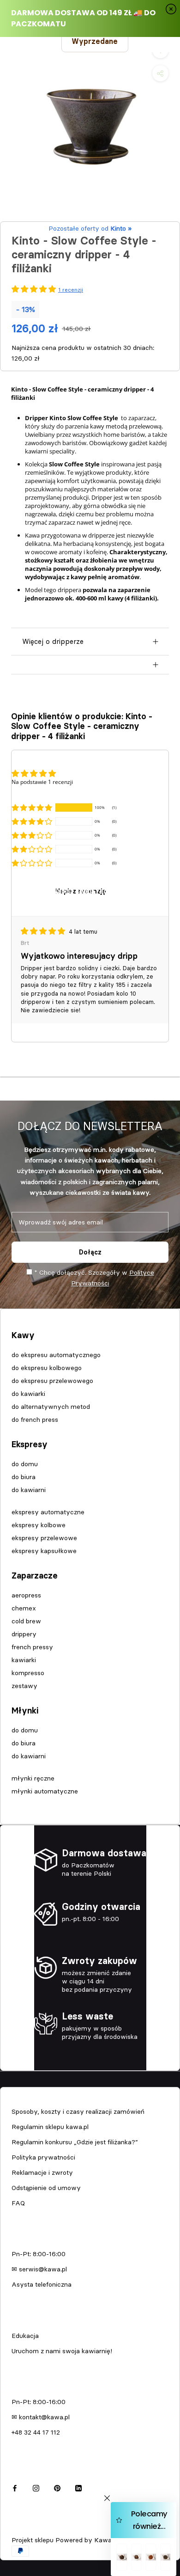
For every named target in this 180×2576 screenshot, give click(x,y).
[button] (32, 808)
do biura (24, 1477)
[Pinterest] (57, 2487)
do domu (25, 1464)
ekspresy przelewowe (44, 1538)
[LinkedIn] (78, 2487)
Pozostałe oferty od (90, 228)
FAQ (18, 2203)
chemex (24, 1608)
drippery (24, 1634)
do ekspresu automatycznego (56, 1355)
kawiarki (24, 1660)
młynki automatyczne (45, 1791)
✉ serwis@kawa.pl (39, 2269)
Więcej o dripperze (53, 641)
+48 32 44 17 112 (36, 2432)
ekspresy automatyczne (48, 1512)
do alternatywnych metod (51, 1407)
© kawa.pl (25, 2528)
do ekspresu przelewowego (52, 1381)
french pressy (32, 1647)
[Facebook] (15, 2487)
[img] (44, 931)
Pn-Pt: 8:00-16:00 (39, 2254)
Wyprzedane (95, 41)
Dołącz (90, 1252)
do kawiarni (29, 1490)
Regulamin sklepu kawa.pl (50, 2127)
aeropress (26, 1595)
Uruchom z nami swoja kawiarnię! (62, 2351)
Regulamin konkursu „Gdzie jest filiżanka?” (75, 2142)
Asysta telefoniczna (42, 2284)
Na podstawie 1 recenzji (42, 782)
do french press (35, 1420)
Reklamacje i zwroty (42, 2172)
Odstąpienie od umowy (46, 2188)
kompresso (28, 1673)
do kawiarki (28, 1394)
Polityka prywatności (43, 2157)
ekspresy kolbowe (39, 1525)
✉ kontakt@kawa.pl (41, 2417)
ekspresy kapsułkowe (44, 1551)
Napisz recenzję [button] (81, 891)
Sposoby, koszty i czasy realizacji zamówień (78, 2111)
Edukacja (25, 2336)
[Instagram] (36, 2487)
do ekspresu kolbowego (47, 1368)
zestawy (24, 1686)
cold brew (26, 1621)
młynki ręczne (33, 1778)
